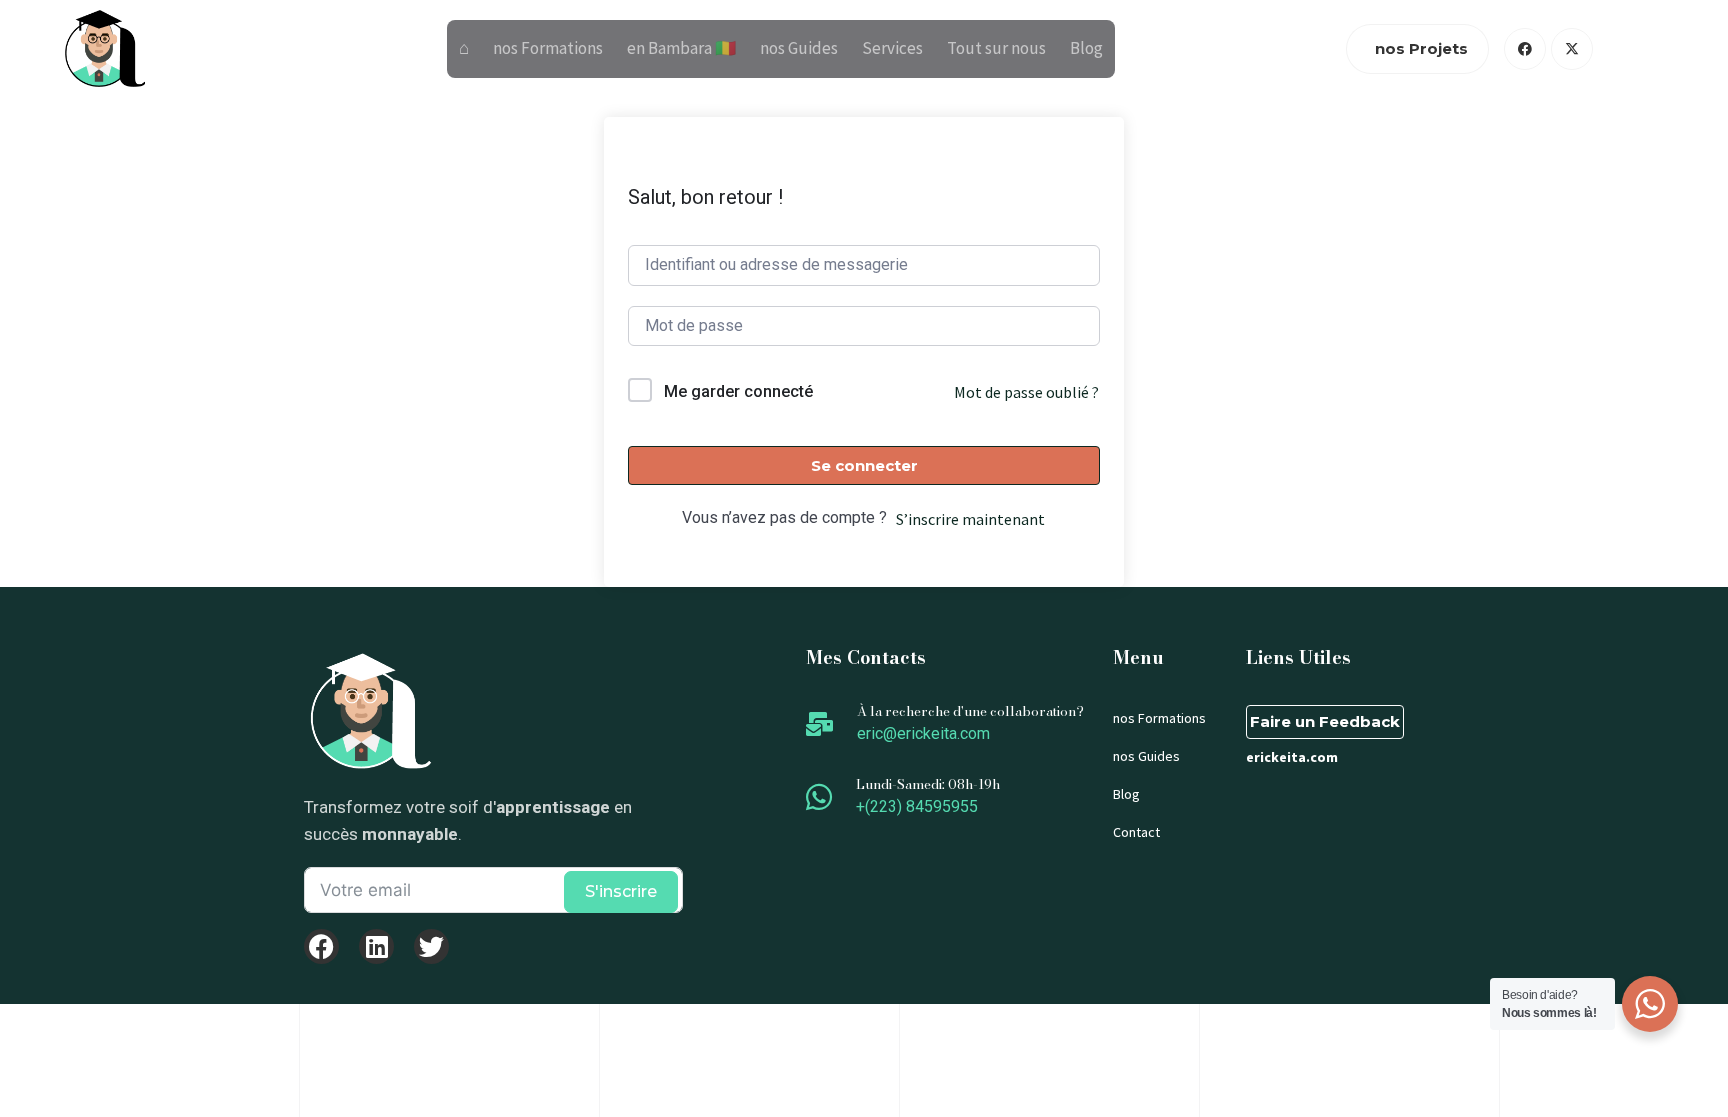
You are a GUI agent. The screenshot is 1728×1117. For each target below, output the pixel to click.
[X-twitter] (1572, 49)
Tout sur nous (996, 48)
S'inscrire (621, 891)
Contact (1136, 832)
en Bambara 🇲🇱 (681, 48)
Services (892, 48)
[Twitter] (431, 946)
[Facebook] (1525, 49)
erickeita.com (1292, 757)
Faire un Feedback (1325, 721)
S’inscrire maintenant (970, 519)
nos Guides (799, 48)
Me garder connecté (738, 391)
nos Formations (548, 48)
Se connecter (864, 465)
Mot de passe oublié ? (1026, 392)
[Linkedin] (376, 946)
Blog (1086, 48)
